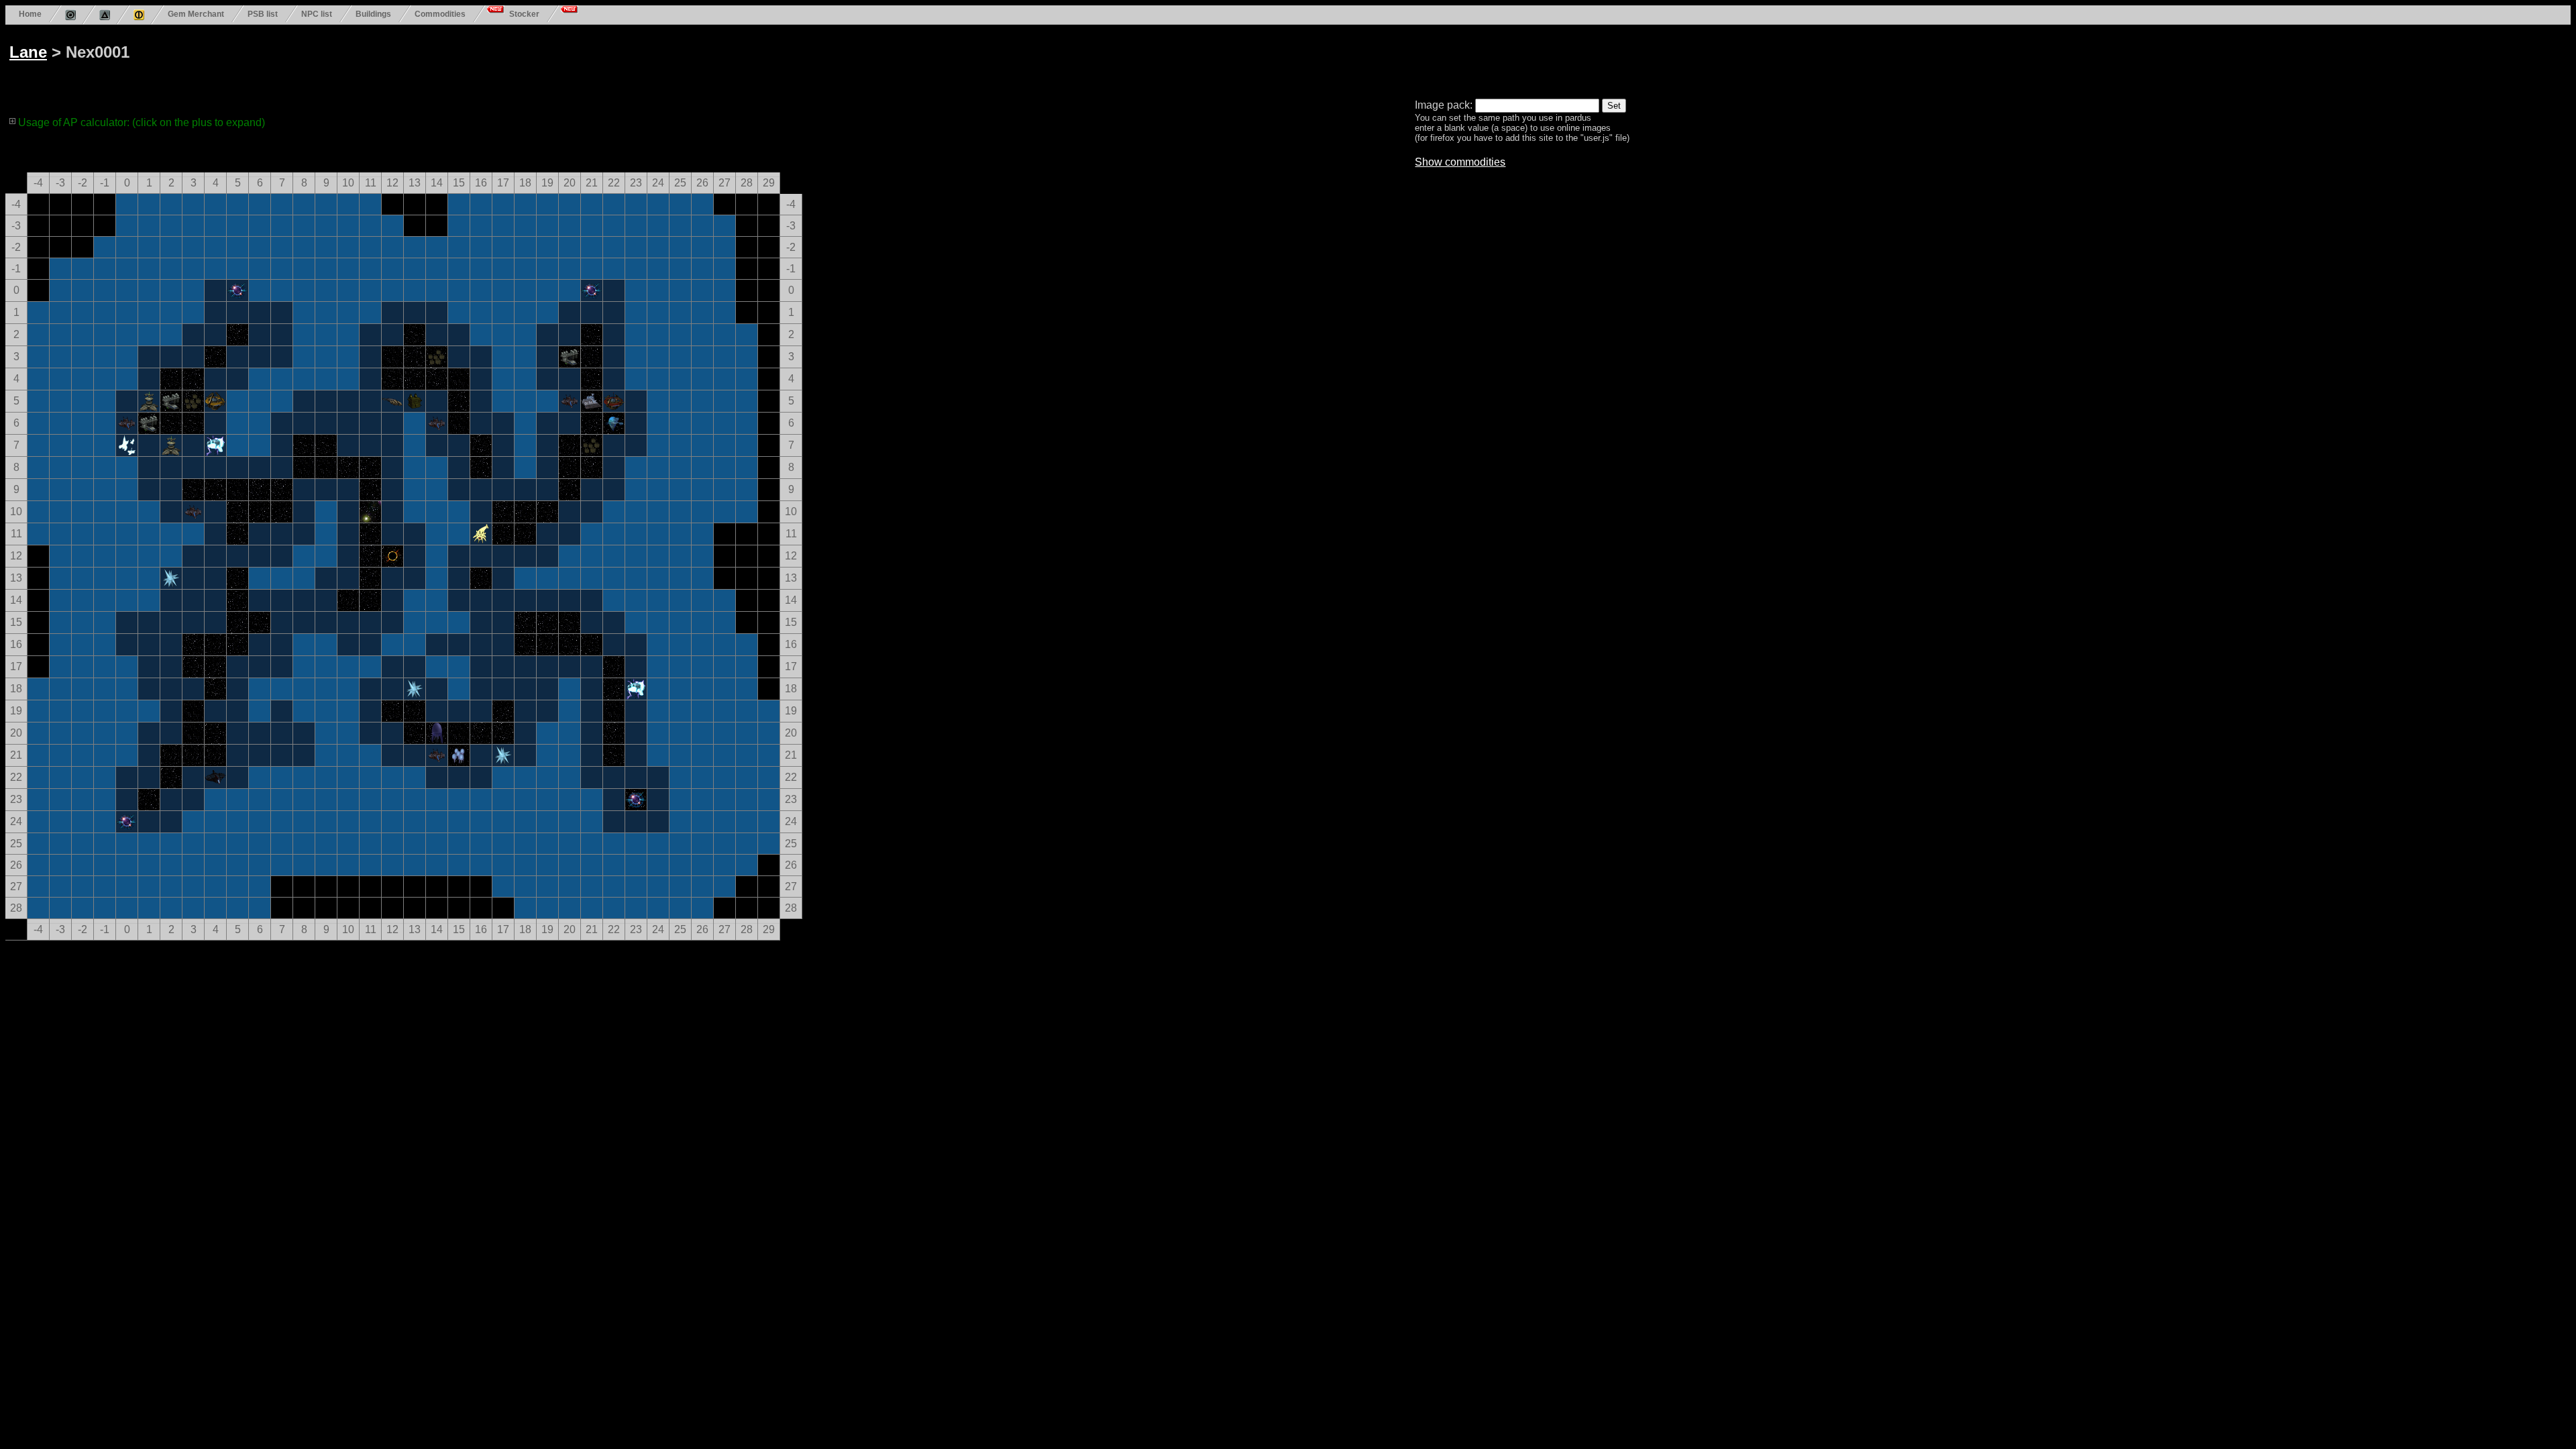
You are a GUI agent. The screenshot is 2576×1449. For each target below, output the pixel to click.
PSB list (263, 14)
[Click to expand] (13, 121)
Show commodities (1460, 162)
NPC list (317, 14)
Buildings (373, 14)
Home (30, 14)
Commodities (440, 14)
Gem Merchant (196, 14)
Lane (28, 52)
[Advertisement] (518, 59)
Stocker (524, 14)
